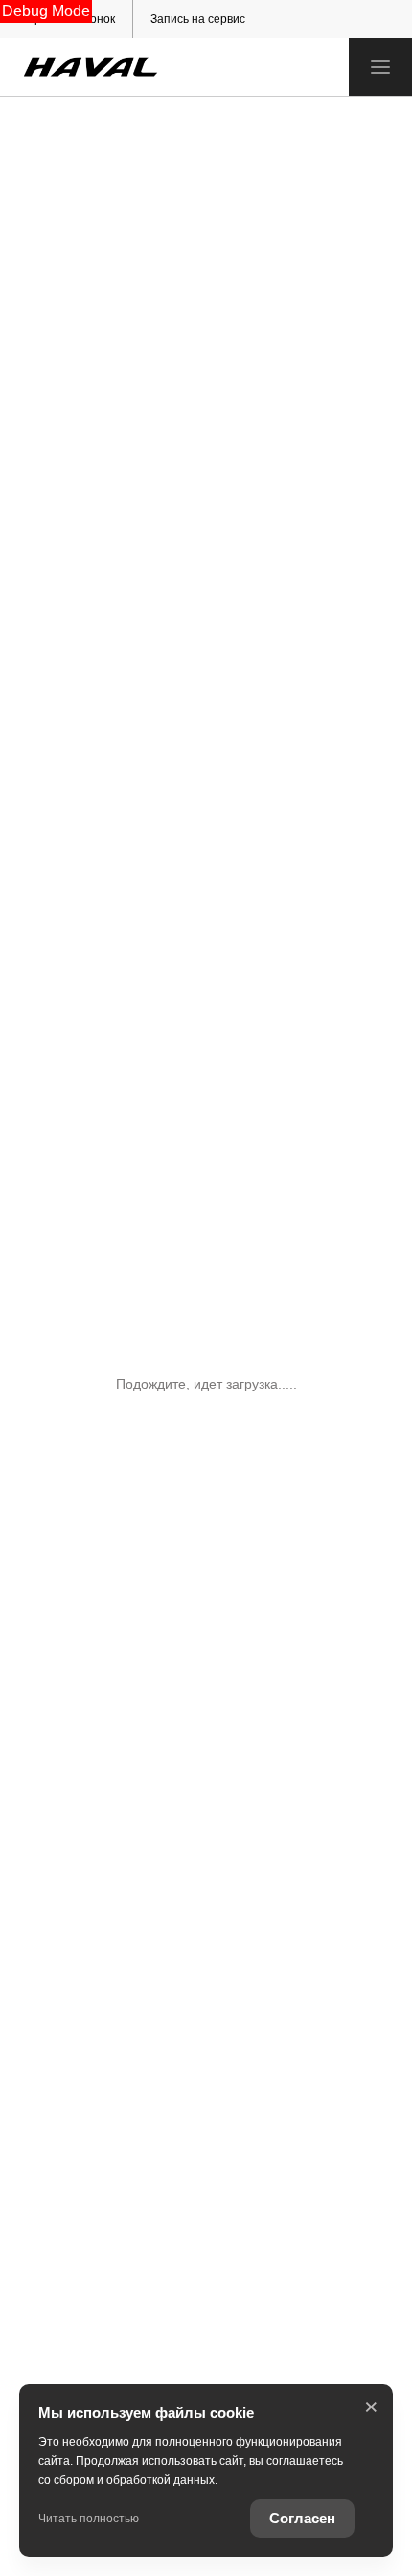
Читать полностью (89, 2519)
